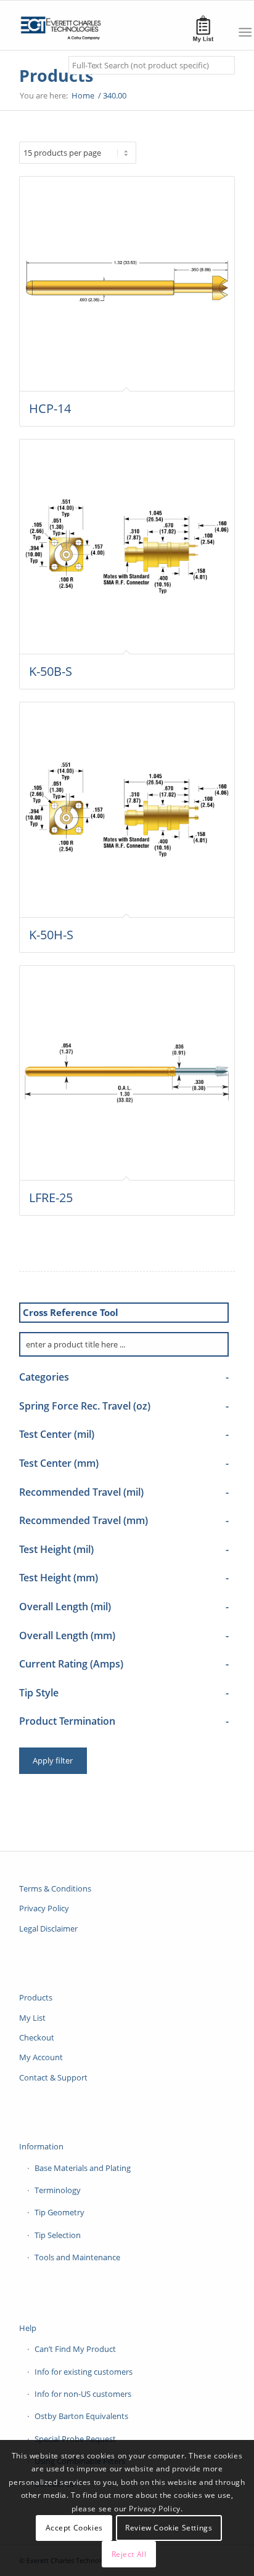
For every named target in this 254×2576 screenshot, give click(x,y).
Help (28, 2328)
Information (41, 2146)
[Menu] (245, 32)
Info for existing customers (84, 2372)
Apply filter (53, 1760)
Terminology (58, 2190)
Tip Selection (58, 2235)
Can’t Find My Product (75, 2349)
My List (32, 2018)
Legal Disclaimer (48, 1928)
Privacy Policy (44, 1908)
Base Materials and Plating (83, 2168)
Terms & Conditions (55, 1888)
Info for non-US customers (83, 2394)
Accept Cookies (74, 2528)
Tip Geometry (59, 2212)
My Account (41, 2057)
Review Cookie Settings (169, 2528)
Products (56, 75)
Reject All (129, 2554)
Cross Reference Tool (71, 1312)
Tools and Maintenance (77, 2257)
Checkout (37, 2037)
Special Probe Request (75, 2439)
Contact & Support (53, 2077)
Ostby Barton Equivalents (81, 2416)
